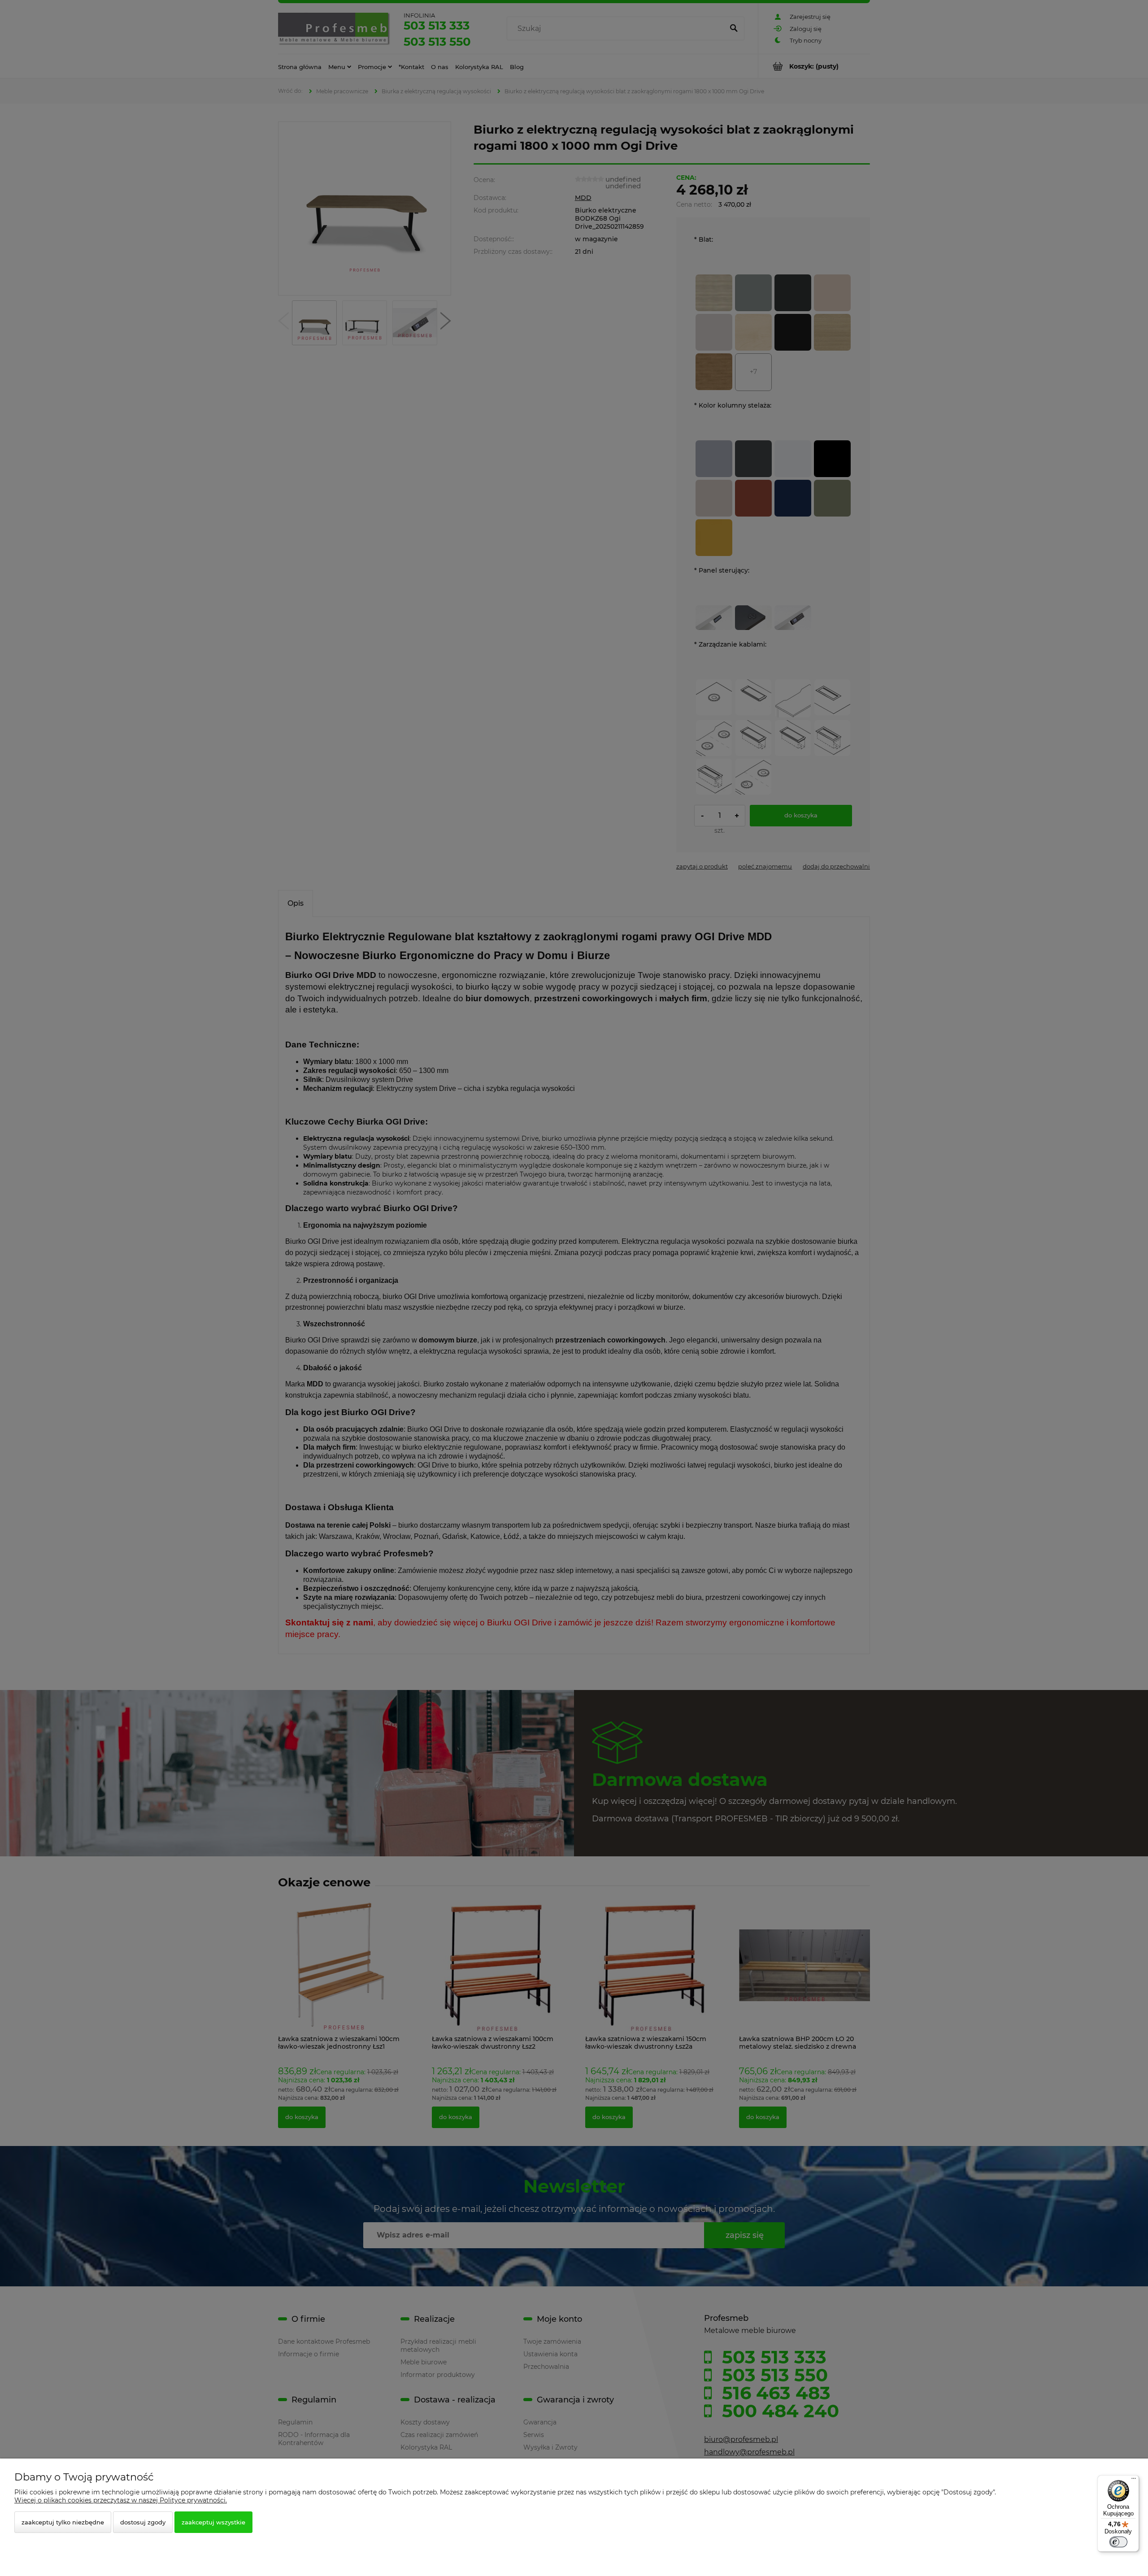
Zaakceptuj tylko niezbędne (63, 2522)
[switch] (1118, 2542)
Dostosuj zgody (143, 2522)
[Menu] (1134, 2480)
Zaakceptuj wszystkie (213, 2522)
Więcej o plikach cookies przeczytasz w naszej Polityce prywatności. (121, 2500)
